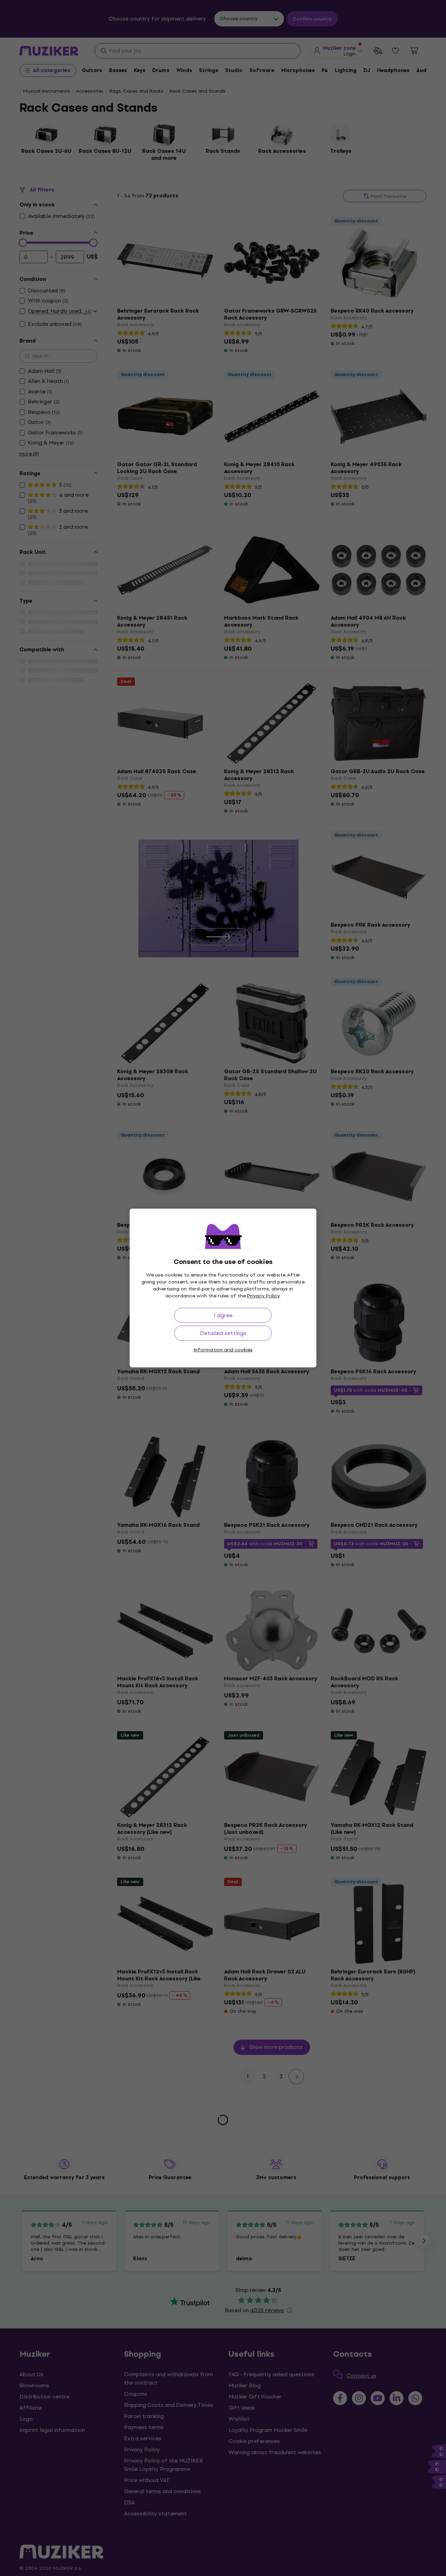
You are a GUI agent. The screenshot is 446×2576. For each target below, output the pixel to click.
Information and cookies (223, 1350)
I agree (223, 1315)
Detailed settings (223, 1333)
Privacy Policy (263, 1296)
